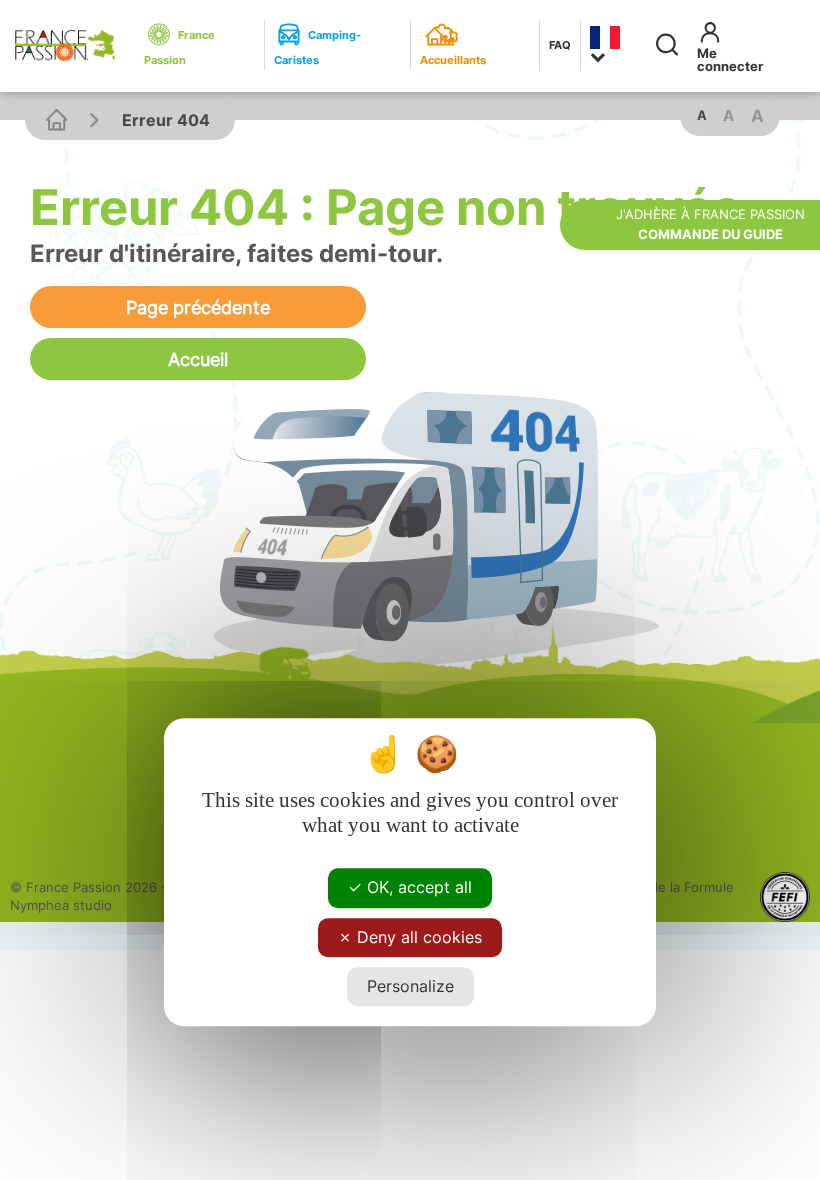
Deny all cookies (417, 937)
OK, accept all (417, 888)
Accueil (198, 359)
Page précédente (198, 307)
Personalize (410, 986)
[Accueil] (56, 119)
